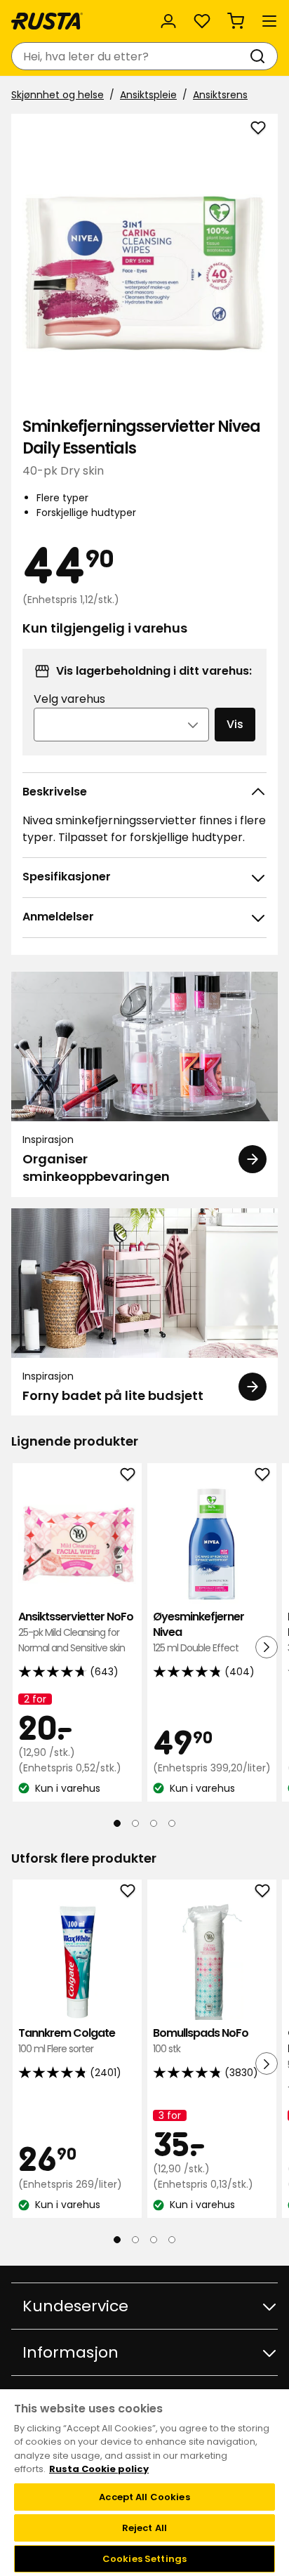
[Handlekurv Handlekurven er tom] (236, 21)
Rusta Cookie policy (99, 2469)
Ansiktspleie (148, 95)
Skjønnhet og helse (58, 95)
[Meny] (269, 21)
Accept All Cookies (144, 2497)
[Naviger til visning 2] (135, 1823)
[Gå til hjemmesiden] (47, 21)
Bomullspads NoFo (201, 2041)
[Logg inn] (168, 21)
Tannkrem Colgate (67, 2041)
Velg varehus (69, 699)
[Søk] (260, 56)
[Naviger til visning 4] (172, 1823)
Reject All (144, 2528)
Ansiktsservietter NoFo (76, 1632)
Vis (235, 724)
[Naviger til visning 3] (154, 1823)
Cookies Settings (144, 2559)
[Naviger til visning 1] (117, 1823)
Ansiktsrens (220, 95)
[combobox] (130, 56)
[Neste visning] (267, 1646)
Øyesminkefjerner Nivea (199, 1632)
